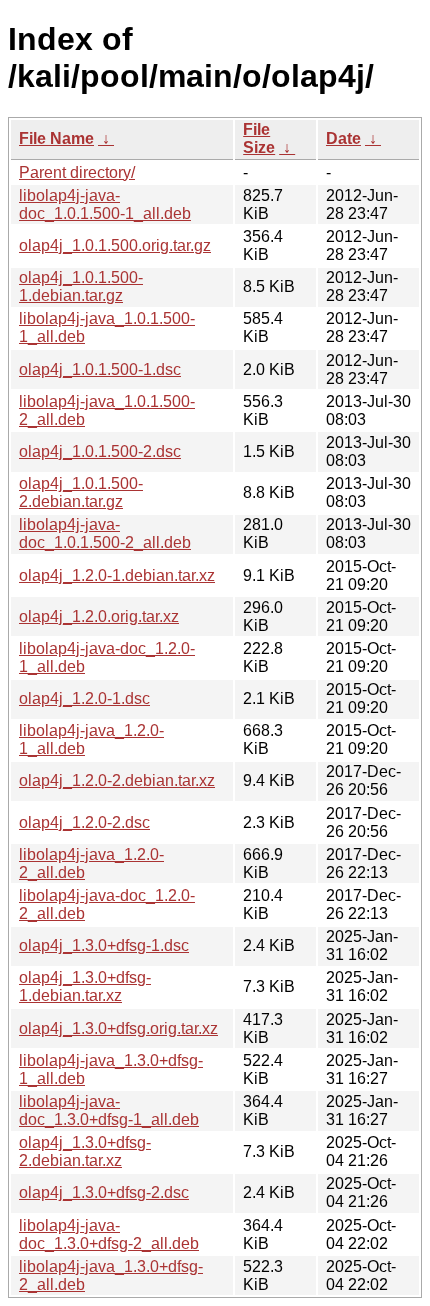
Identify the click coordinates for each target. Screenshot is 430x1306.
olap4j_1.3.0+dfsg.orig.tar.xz (118, 1028)
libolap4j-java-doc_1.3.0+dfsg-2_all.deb (109, 1234)
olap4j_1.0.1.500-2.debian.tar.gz (81, 492)
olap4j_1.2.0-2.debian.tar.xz (117, 780)
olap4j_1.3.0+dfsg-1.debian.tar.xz (85, 986)
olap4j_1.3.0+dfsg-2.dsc (104, 1192)
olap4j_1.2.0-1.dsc (84, 698)
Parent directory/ (77, 172)
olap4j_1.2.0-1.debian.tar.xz (117, 575)
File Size (259, 138)
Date (343, 138)
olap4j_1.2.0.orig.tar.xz (99, 616)
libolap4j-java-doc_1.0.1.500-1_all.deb (105, 204)
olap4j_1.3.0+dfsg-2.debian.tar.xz (85, 1151)
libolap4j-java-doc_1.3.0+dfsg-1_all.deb (109, 1110)
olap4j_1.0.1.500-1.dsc (100, 369)
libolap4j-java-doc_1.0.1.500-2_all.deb (105, 533)
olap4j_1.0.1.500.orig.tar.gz (115, 245)
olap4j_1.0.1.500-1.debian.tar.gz (81, 286)
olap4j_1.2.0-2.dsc (84, 822)
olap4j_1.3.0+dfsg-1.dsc (104, 945)
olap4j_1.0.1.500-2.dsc (100, 451)
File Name (56, 138)
